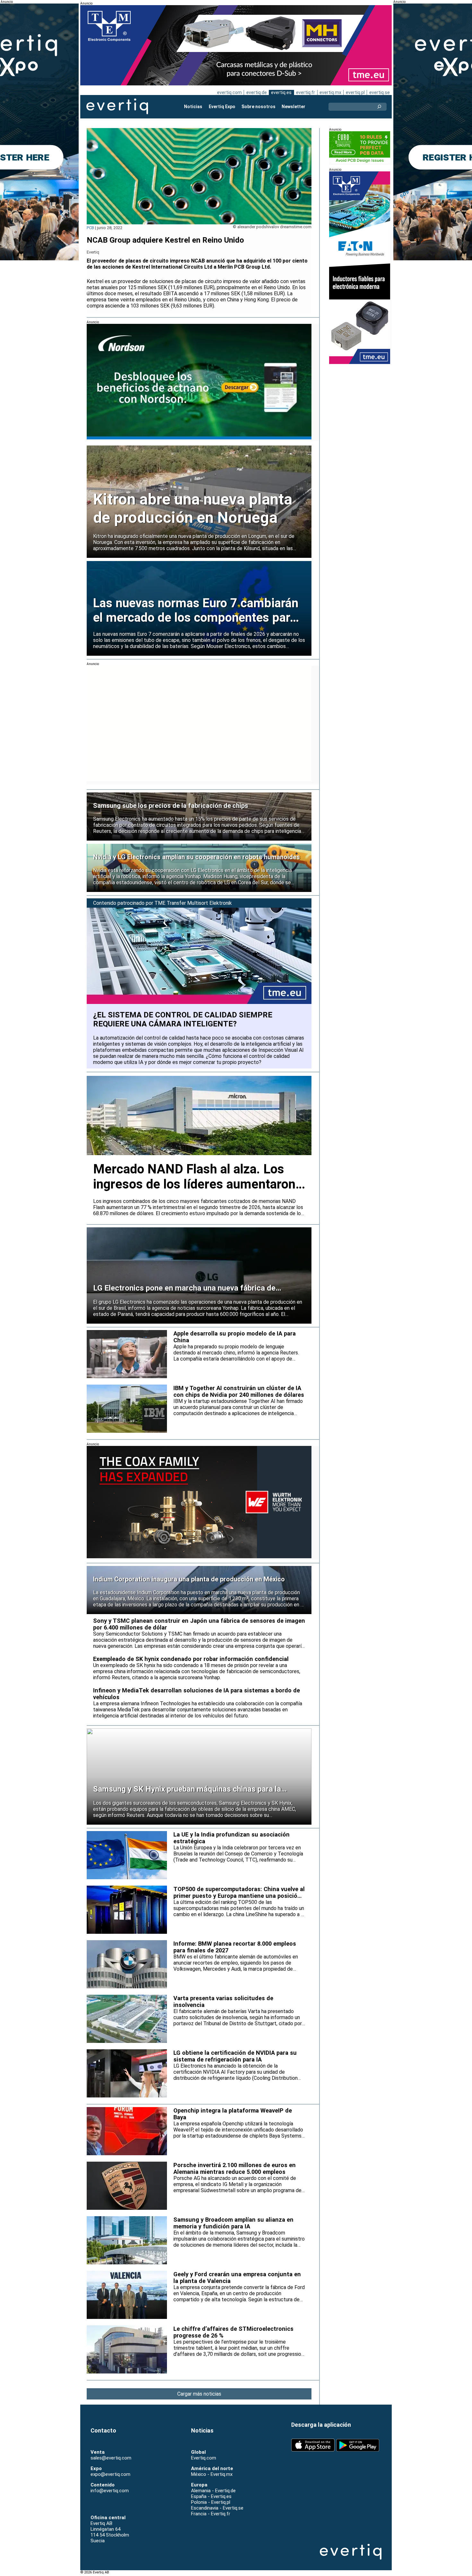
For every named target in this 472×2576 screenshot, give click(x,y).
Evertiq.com (204, 2458)
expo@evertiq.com (110, 2474)
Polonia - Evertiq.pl (211, 2502)
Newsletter (293, 107)
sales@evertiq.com (111, 2458)
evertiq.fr (306, 92)
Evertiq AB (117, 107)
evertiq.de (257, 92)
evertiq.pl (355, 92)
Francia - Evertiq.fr (211, 2514)
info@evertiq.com (110, 2491)
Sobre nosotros (258, 107)
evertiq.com (229, 92)
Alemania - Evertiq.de (213, 2491)
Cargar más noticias (199, 2394)
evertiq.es (281, 92)
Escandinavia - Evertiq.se (217, 2508)
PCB (90, 228)
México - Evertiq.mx (212, 2474)
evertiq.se (380, 92)
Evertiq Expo (222, 107)
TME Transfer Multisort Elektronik (193, 903)
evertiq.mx (330, 92)
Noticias (193, 107)
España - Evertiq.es (211, 2496)
